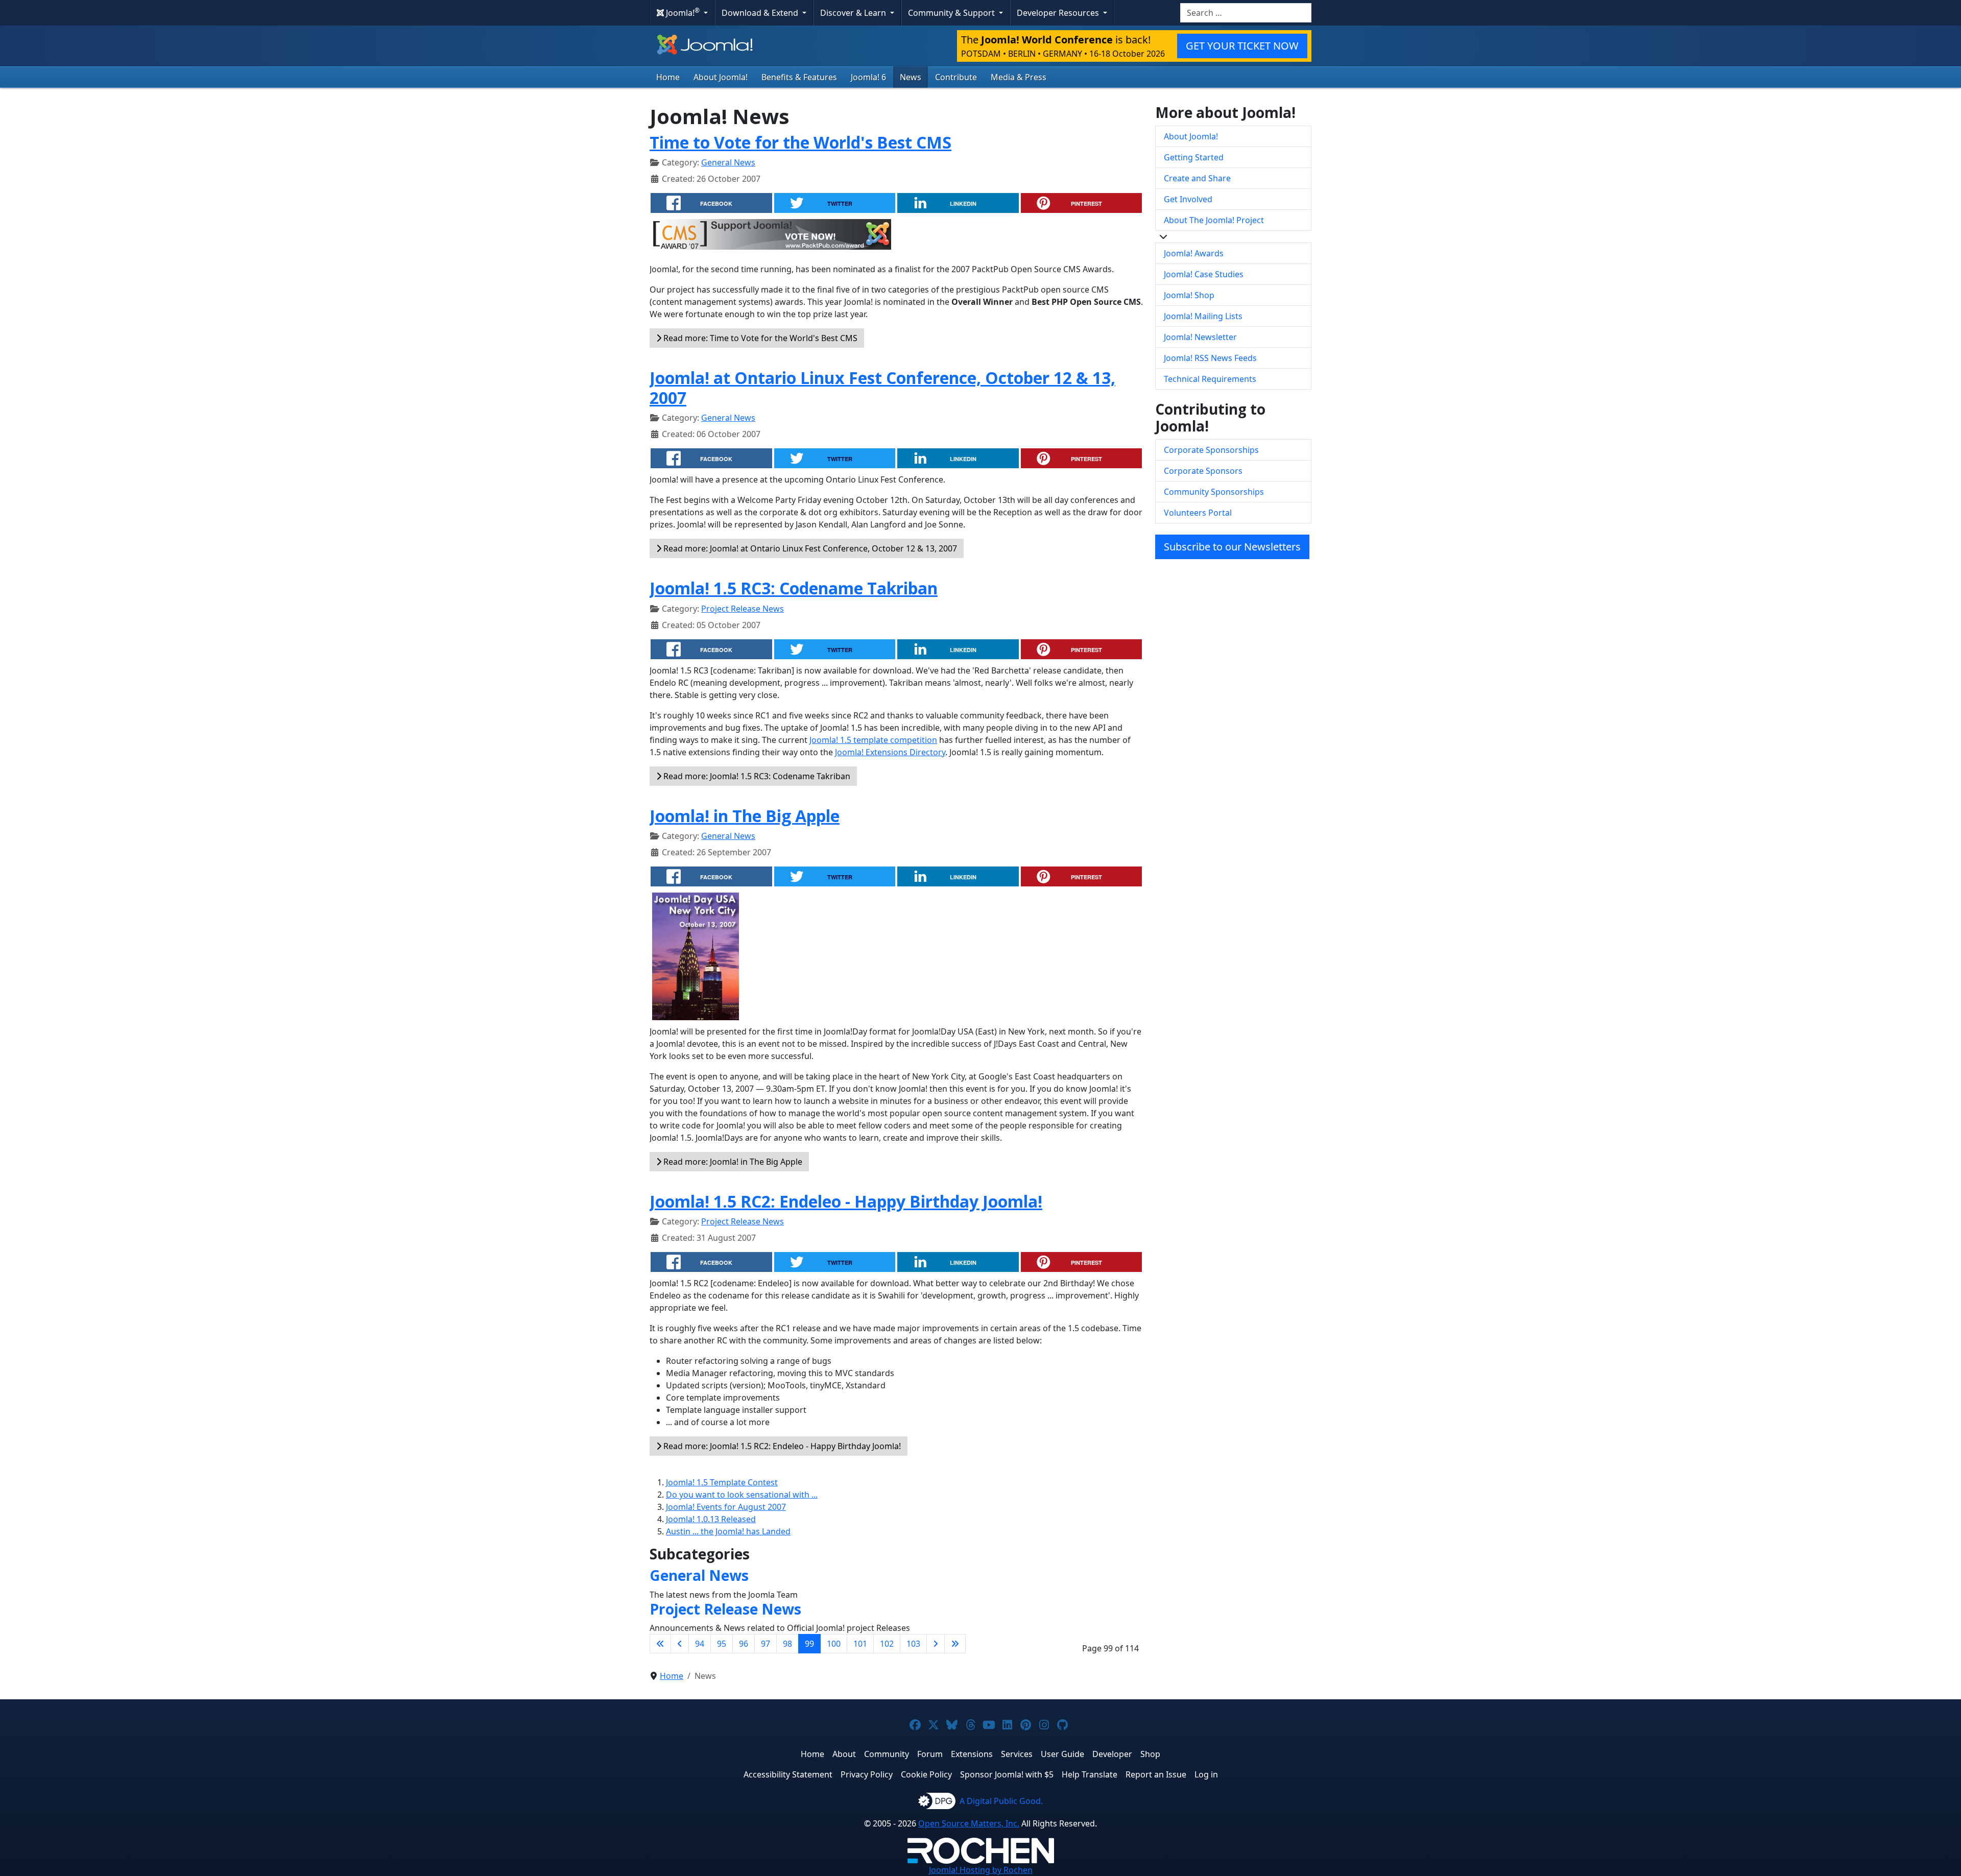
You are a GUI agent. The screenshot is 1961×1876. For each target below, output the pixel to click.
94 (700, 1644)
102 (887, 1644)
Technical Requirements (1210, 379)
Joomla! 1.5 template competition (873, 740)
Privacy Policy (867, 1774)
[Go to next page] (936, 1644)
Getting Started (1194, 157)
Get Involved (1188, 199)
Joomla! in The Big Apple (745, 816)
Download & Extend (761, 13)
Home (668, 77)
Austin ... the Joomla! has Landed (728, 1531)
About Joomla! (721, 77)
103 (913, 1644)
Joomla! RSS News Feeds (1210, 358)
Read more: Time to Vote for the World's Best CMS (759, 338)
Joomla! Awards (1194, 253)
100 (834, 1644)
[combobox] (1246, 13)
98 (787, 1644)
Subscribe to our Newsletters (1232, 547)
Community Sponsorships (1214, 492)
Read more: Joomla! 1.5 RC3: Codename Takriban (756, 776)
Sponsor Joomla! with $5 (1007, 1774)
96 (744, 1644)
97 (766, 1644)
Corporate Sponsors (1203, 471)
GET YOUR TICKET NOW (1242, 46)
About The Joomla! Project (1214, 220)
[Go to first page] (660, 1644)
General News (728, 162)
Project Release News (743, 609)
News (911, 77)
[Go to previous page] (680, 1644)
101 (860, 1644)
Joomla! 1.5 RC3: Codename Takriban (794, 588)
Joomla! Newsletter (1200, 337)
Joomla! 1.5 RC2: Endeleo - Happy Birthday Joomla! (846, 1201)
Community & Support (952, 13)
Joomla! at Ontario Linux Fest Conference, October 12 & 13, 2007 (882, 387)
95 (722, 1644)
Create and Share (1197, 178)
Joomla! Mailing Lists (1203, 316)
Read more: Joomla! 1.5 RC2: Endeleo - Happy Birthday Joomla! (781, 1446)
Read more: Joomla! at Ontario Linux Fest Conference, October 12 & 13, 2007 (809, 548)
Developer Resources (1059, 13)
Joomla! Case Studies (1204, 274)
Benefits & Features (799, 77)
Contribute (956, 77)
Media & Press (1019, 77)
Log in (1206, 1774)
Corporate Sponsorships (1211, 450)
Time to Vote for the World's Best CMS (800, 142)
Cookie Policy (926, 1774)
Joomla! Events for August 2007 (726, 1507)
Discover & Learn (854, 13)
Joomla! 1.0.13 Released (711, 1519)
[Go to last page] (955, 1644)
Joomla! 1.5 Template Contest (722, 1482)
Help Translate (1090, 1774)
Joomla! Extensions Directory (890, 752)
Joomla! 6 (868, 77)
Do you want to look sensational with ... (742, 1495)
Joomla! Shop (1189, 295)
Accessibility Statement (788, 1774)
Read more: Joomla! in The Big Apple (732, 1162)
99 (809, 1644)
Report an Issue (1156, 1774)
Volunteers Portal (1198, 513)
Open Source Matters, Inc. (969, 1823)
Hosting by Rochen (981, 1870)
